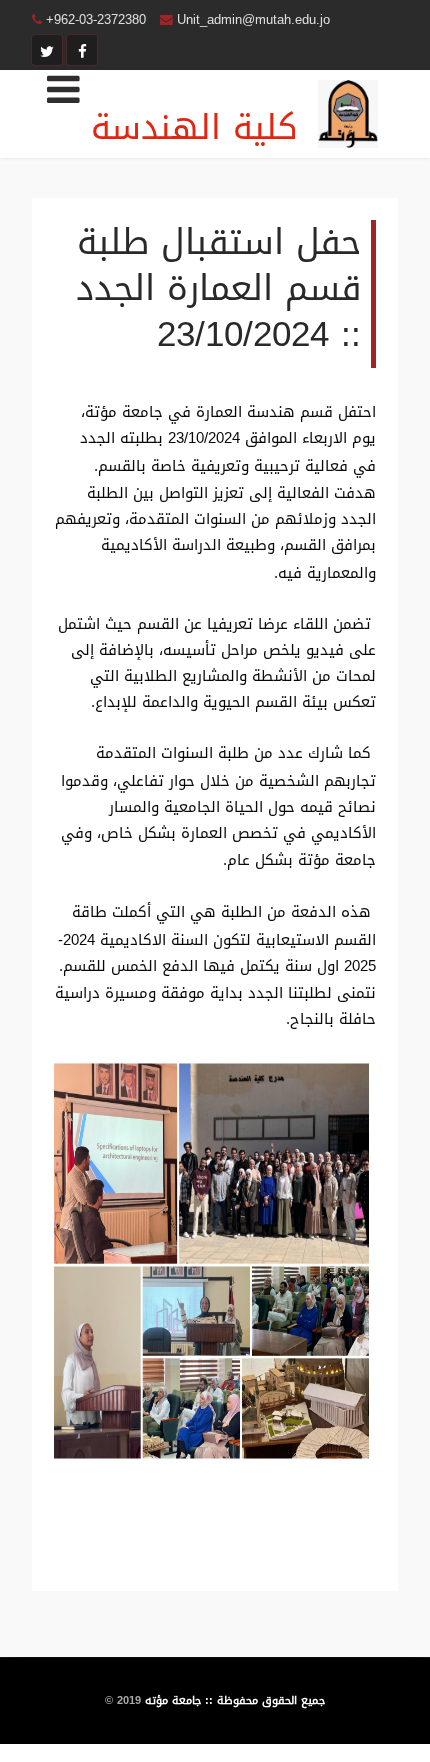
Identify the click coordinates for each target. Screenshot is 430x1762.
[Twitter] (47, 50)
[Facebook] (82, 50)
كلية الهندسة (194, 127)
